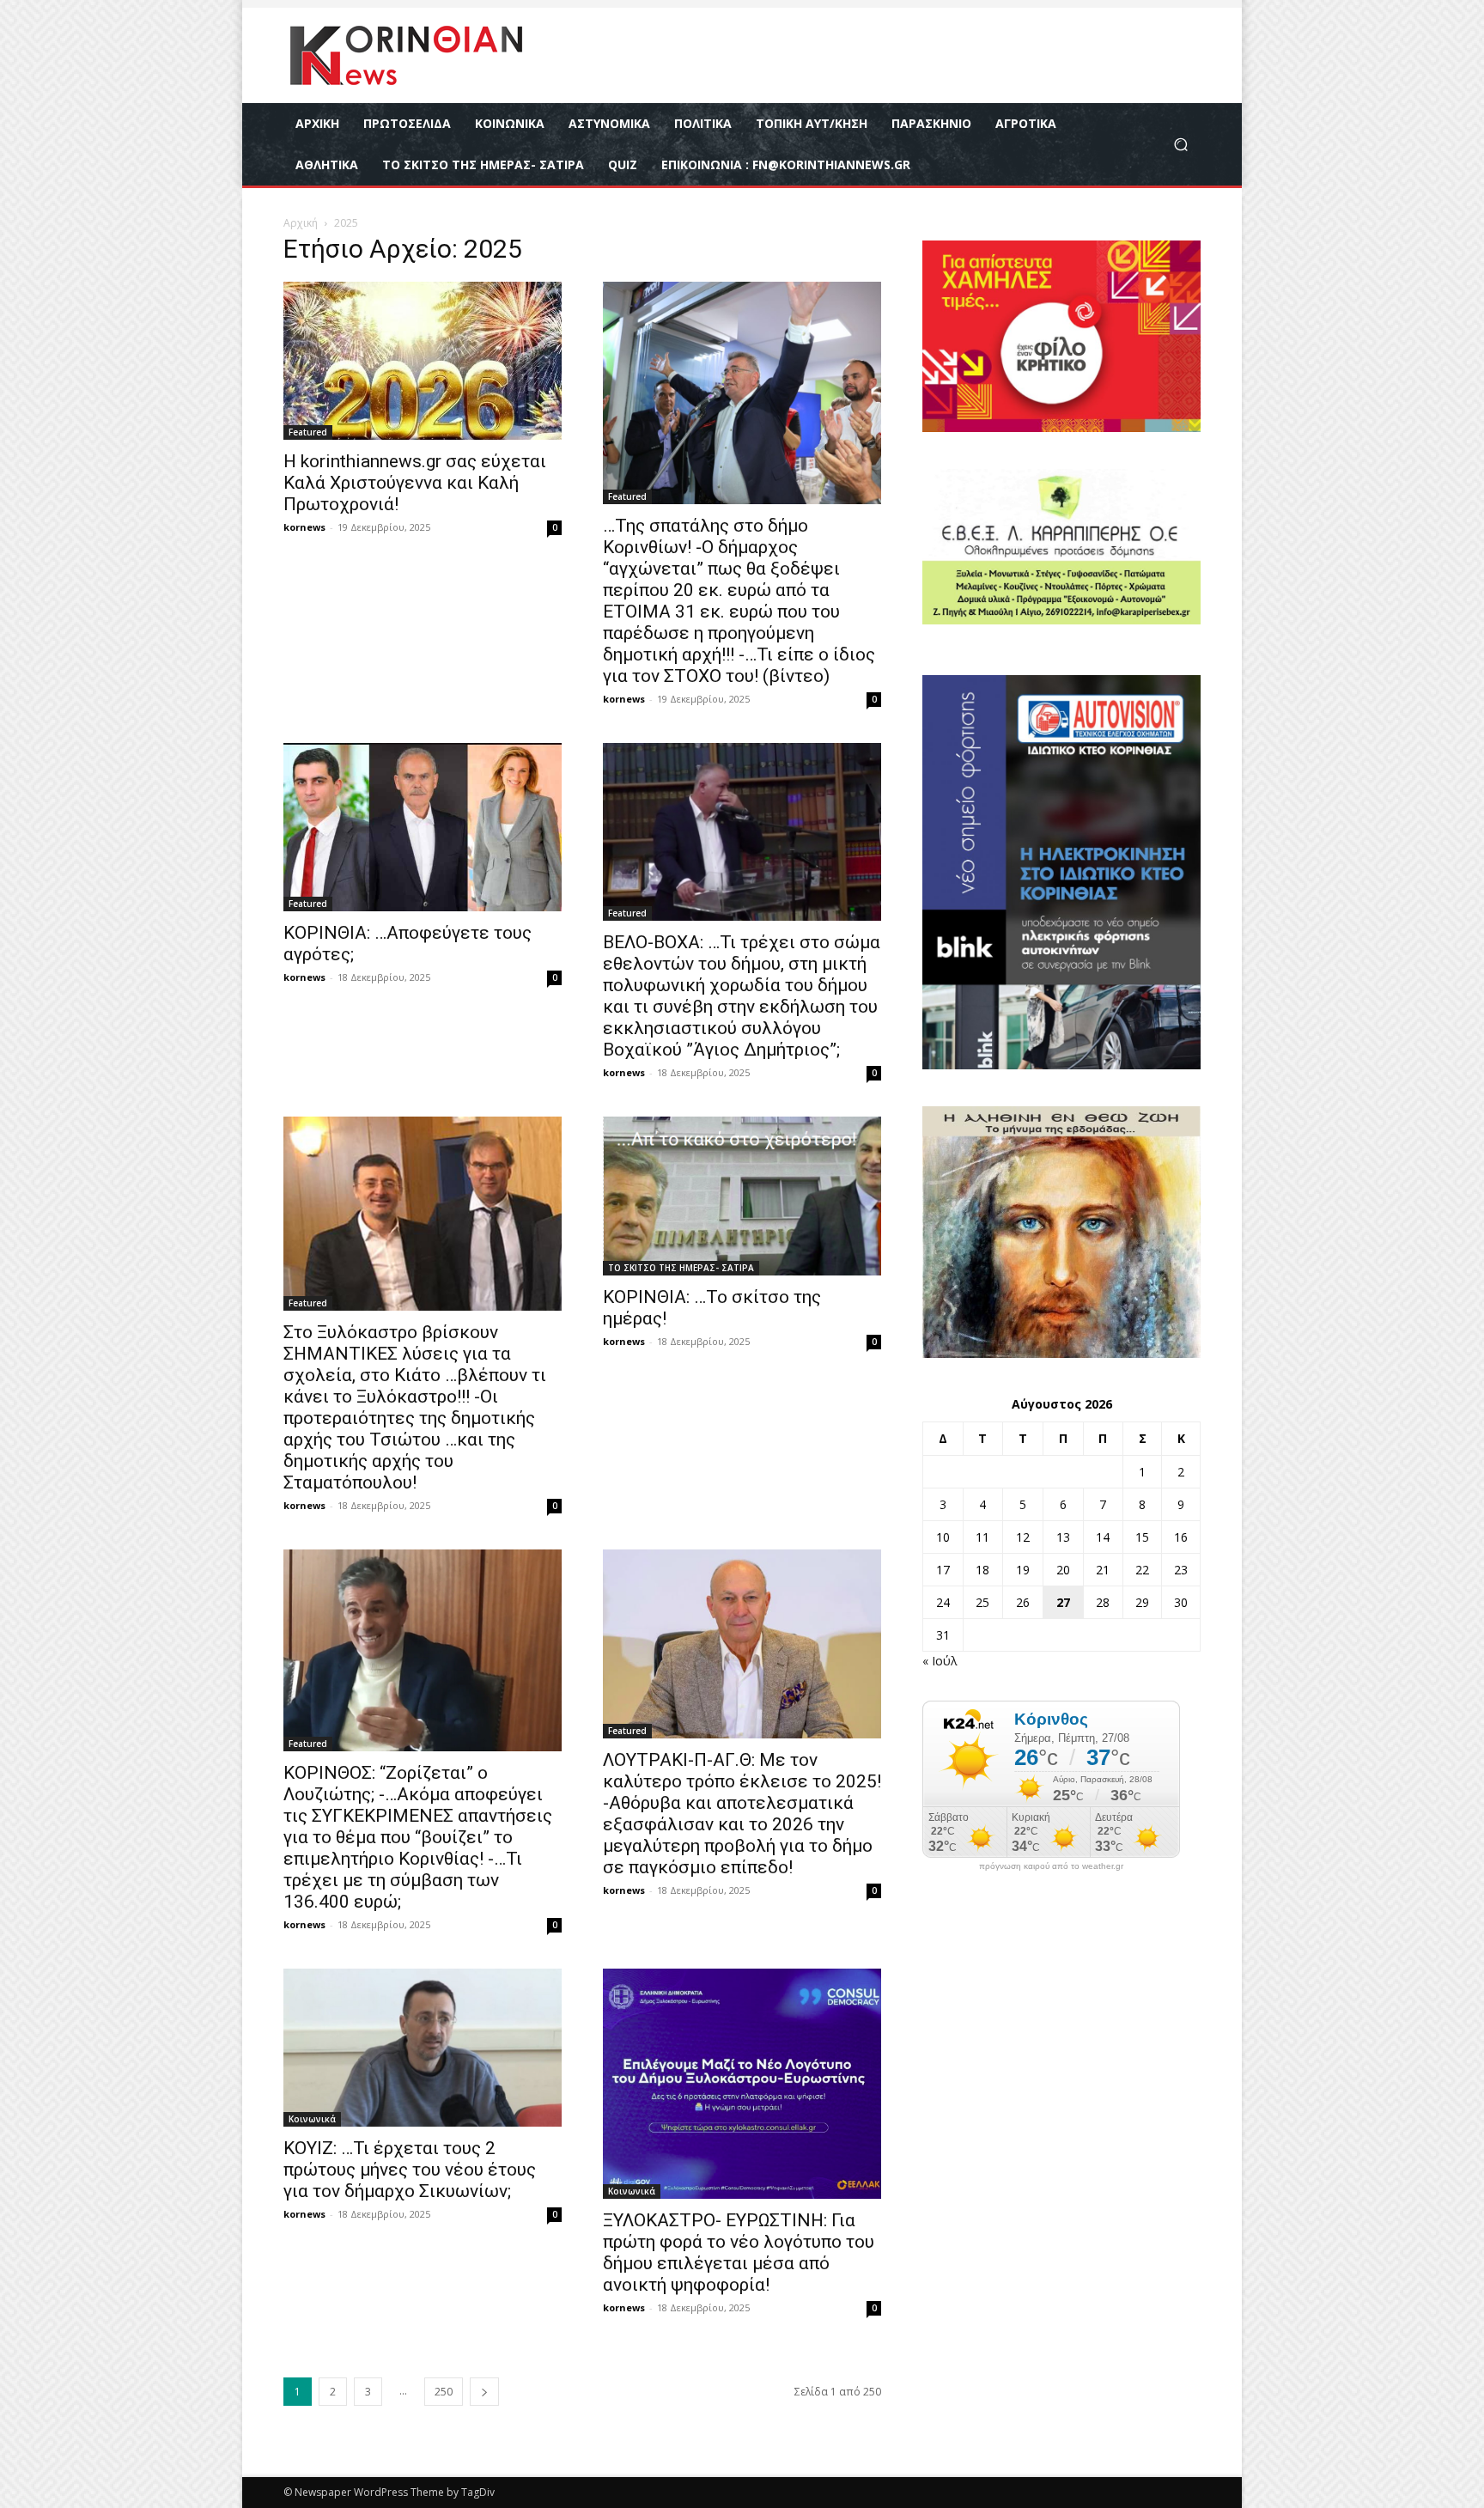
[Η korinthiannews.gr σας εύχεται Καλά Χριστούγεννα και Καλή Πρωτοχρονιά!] (423, 361)
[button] (1180, 145)
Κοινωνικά (312, 2119)
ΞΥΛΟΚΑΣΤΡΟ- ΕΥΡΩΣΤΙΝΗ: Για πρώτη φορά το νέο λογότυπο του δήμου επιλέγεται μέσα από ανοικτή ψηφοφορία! (739, 2252)
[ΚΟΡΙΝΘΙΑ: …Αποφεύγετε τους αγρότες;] (423, 827)
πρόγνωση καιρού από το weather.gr (1051, 1866)
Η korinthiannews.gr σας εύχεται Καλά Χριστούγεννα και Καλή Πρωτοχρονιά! (415, 483)
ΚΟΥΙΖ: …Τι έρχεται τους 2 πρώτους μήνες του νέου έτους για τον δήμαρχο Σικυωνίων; (410, 2170)
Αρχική (301, 223)
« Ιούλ (940, 1661)
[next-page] (484, 2392)
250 (444, 2392)
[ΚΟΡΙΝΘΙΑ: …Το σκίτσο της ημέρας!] (742, 1196)
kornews (304, 527)
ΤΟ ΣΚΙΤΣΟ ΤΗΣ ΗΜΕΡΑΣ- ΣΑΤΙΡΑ (681, 1268)
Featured (308, 432)
